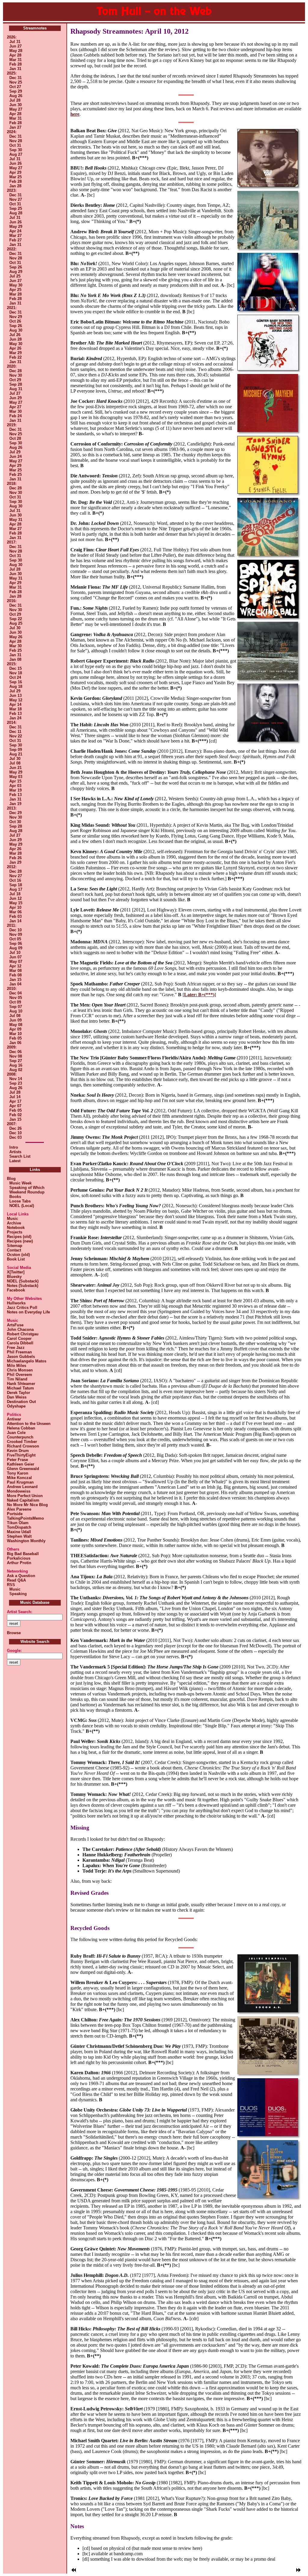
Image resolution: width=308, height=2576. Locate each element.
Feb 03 (15, 916)
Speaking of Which (26, 1188)
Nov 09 (16, 934)
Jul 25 (15, 276)
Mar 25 (15, 177)
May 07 (16, 962)
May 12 (16, 700)
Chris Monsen (20, 1370)
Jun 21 (15, 768)
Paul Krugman (20, 1482)
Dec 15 (15, 668)
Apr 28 (15, 55)
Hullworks (16, 1303)
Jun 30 (15, 105)
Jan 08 (15, 659)
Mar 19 (15, 790)
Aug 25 (16, 623)
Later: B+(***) (199, 995)
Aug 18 (16, 686)
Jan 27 (15, 127)
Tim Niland (17, 1379)
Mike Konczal (19, 1478)
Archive (14, 1223)
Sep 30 (16, 150)
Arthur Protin (19, 1563)
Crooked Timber (22, 1442)
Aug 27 (16, 154)
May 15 (16, 903)
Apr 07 (15, 1106)
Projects (15, 1232)
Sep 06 (16, 943)
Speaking (17, 1594)
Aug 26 (16, 96)
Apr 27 (15, 407)
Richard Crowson (23, 1446)
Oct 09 (15, 1002)
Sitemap (15, 1246)
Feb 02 (15, 1115)
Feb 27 (15, 240)
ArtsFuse (15, 1325)
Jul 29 (15, 452)
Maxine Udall (19, 1532)
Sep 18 (16, 885)
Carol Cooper (19, 1339)
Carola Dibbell (20, 1343)
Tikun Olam (18, 1523)
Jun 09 (15, 1020)
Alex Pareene (19, 1509)
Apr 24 (15, 231)
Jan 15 (15, 980)
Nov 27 (16, 199)
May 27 (16, 109)
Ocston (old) (18, 1255)
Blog (11, 1179)
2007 (11, 1124)
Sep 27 (16, 1061)
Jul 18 (15, 894)
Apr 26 (15, 348)
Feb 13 (15, 714)
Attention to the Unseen (29, 1424)
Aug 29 (16, 272)
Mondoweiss (19, 1491)
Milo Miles (17, 1366)
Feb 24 (15, 416)
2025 (11, 73)
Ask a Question (21, 1576)
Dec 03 (15, 1137)
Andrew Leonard (22, 1487)
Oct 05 (15, 939)
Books (14, 1197)
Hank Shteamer (21, 1384)
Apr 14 (15, 704)
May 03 (16, 777)
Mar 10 (15, 1034)
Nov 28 (16, 141)
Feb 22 (15, 357)
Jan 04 (15, 984)
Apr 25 (15, 290)
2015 (11, 664)
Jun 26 (15, 163)
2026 (11, 37)
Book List (16, 1259)
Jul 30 (15, 628)
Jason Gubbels (21, 1357)
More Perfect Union (25, 1496)
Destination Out (21, 1402)
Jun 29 (15, 398)
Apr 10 (15, 907)
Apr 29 (15, 172)
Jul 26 (15, 335)
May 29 (16, 227)
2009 (11, 1047)
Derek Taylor (18, 1393)
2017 (11, 542)
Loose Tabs (19, 1201)
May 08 (16, 1025)
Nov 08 (16, 1056)
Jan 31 (15, 69)
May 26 (16, 637)
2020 (11, 366)
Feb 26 (15, 858)
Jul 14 (15, 1097)
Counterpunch (20, 1437)
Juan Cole (16, 1433)
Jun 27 (15, 46)
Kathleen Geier (21, 1464)
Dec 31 (15, 78)
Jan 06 (15, 1043)
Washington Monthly (26, 1541)
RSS (11, 1585)
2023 (11, 190)
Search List (20, 1156)
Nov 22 (16, 736)
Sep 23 (16, 1083)
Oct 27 (15, 87)
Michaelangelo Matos (27, 1361)
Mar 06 (15, 912)
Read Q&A (16, 1580)
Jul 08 (15, 763)
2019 (11, 425)
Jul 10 (15, 953)
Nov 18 (16, 673)
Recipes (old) (19, 1237)
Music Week (19, 1183)
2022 (11, 249)
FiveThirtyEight (21, 1455)
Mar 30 (15, 411)
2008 (11, 1074)
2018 (11, 484)
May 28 (16, 51)
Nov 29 (16, 317)
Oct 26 (15, 321)
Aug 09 (16, 948)
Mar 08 (15, 971)
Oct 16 (15, 880)
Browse (14, 1633)
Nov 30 (16, 375)
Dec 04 (15, 993)
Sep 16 (16, 682)
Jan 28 (15, 186)
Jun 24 (15, 456)
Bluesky (14, 1277)
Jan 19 (15, 804)
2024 (11, 132)
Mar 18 (15, 709)
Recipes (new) (20, 1241)
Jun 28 (15, 339)
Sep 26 (16, 267)
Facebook (16, 1290)
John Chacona (20, 1329)
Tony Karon (18, 1473)
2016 (11, 601)
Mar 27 (15, 236)
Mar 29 (15, 353)
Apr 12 (15, 966)
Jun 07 (15, 957)
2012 (11, 867)
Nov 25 (16, 82)
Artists (15, 1152)
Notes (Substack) (23, 1286)
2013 (11, 808)
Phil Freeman (19, 1352)
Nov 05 (16, 998)
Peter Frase (17, 1460)
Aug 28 (16, 213)
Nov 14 (16, 1079)
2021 (11, 308)
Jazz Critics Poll (22, 1308)
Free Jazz (16, 1348)
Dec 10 (15, 930)
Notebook (16, 1228)
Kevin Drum (18, 1451)
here (75, 114)
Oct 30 (15, 822)
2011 (11, 925)
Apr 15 (15, 781)
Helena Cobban (21, 1428)
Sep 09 (16, 750)
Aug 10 (16, 1011)
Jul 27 (15, 393)
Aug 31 (16, 389)
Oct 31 (15, 145)
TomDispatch (19, 1527)
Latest (15, 1161)
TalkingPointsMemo (25, 1518)
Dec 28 (15, 371)
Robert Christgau (23, 1334)
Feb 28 (15, 64)
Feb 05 (15, 1038)
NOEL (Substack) (23, 1281)
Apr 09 (15, 1029)
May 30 (16, 285)
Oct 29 (15, 380)
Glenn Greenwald (23, 1469)
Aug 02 (16, 1070)
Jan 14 (15, 921)
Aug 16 (16, 1065)
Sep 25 (16, 208)
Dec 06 (15, 1052)
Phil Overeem (20, 1375)
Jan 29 (15, 862)
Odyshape (16, 1406)
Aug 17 (16, 889)
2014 (11, 723)
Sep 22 (16, 619)
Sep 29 (16, 91)
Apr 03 (15, 786)
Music (12, 1219)
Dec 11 (15, 732)
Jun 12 (15, 898)
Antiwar (14, 1419)
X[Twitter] (16, 1272)
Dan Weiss (17, 1397)
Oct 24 (15, 677)
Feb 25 (15, 475)
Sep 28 (16, 384)
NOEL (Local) (20, 1206)
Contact (14, 1250)
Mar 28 (15, 294)
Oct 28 (15, 438)
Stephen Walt (19, 1536)
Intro (14, 1147)
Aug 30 (16, 330)
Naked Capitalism (23, 1500)
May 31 (16, 520)
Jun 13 (15, 695)
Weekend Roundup (26, 1192)
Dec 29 (15, 813)
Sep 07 (16, 1007)
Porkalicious (19, 1558)
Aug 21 (16, 754)
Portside (15, 1514)
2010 (11, 989)
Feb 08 (15, 975)
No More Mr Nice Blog (27, 1505)
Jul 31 (15, 42)
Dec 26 (15, 1128)
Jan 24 (15, 718)
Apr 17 (15, 1101)
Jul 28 (15, 100)
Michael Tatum (20, 1388)
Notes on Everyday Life (28, 1312)
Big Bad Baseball (23, 1554)
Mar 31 (15, 60)
